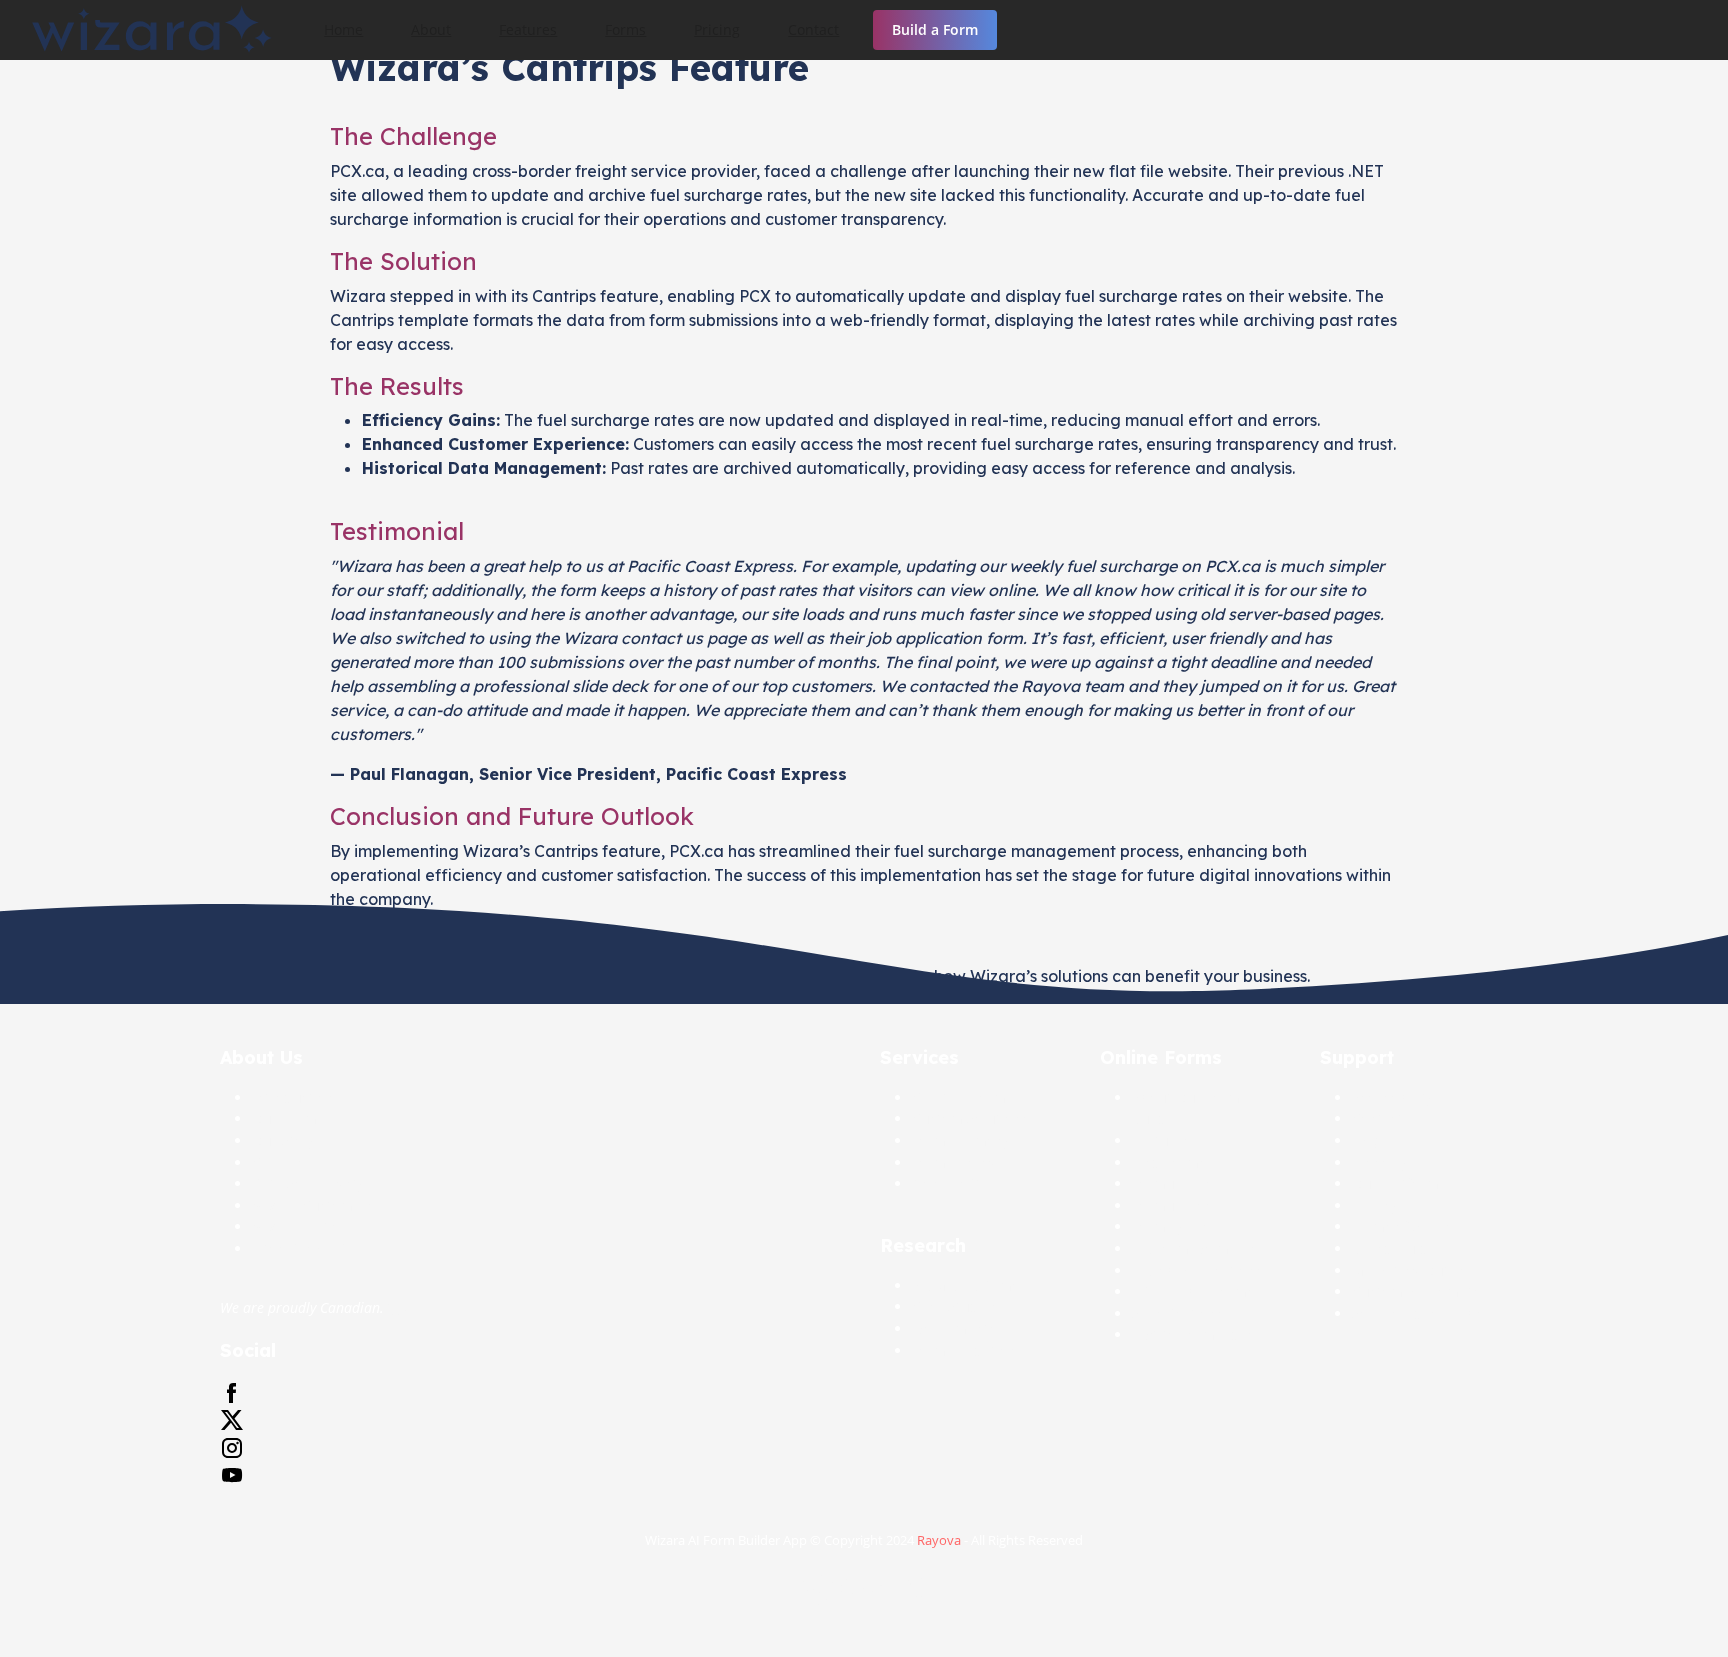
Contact (813, 29)
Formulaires (1172, 1183)
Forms (625, 29)
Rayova (939, 1540)
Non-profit (946, 1183)
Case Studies (955, 1306)
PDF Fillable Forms (1193, 1291)
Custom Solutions (970, 1118)
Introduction (293, 1097)
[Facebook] (232, 1393)
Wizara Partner (302, 1226)
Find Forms (1169, 1162)
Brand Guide (1394, 1248)
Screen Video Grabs (1417, 1313)
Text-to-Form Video (1194, 1334)
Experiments (954, 1328)
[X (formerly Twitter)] (232, 1420)
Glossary (1380, 1162)
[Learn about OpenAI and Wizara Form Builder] (864, 1594)
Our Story (284, 1140)
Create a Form (959, 1097)
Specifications (1178, 1313)
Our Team (284, 1118)
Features (528, 29)
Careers (278, 1162)
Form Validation (964, 1350)
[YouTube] (232, 1475)
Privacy (1375, 1205)
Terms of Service (1406, 1226)
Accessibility (1393, 1097)
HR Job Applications (1197, 1270)
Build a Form (935, 29)
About (431, 29)
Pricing (717, 29)
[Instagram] (232, 1447)
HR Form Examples (1194, 1248)
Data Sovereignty (308, 1183)
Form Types (1170, 1226)
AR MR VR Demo (966, 1285)
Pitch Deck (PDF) (305, 1248)
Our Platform (1395, 1183)
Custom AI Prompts (1416, 1291)
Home (343, 29)
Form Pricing (954, 1162)
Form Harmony (961, 1140)
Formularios (1172, 1205)
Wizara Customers (313, 1205)
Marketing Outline (1413, 1270)
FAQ (1365, 1140)
